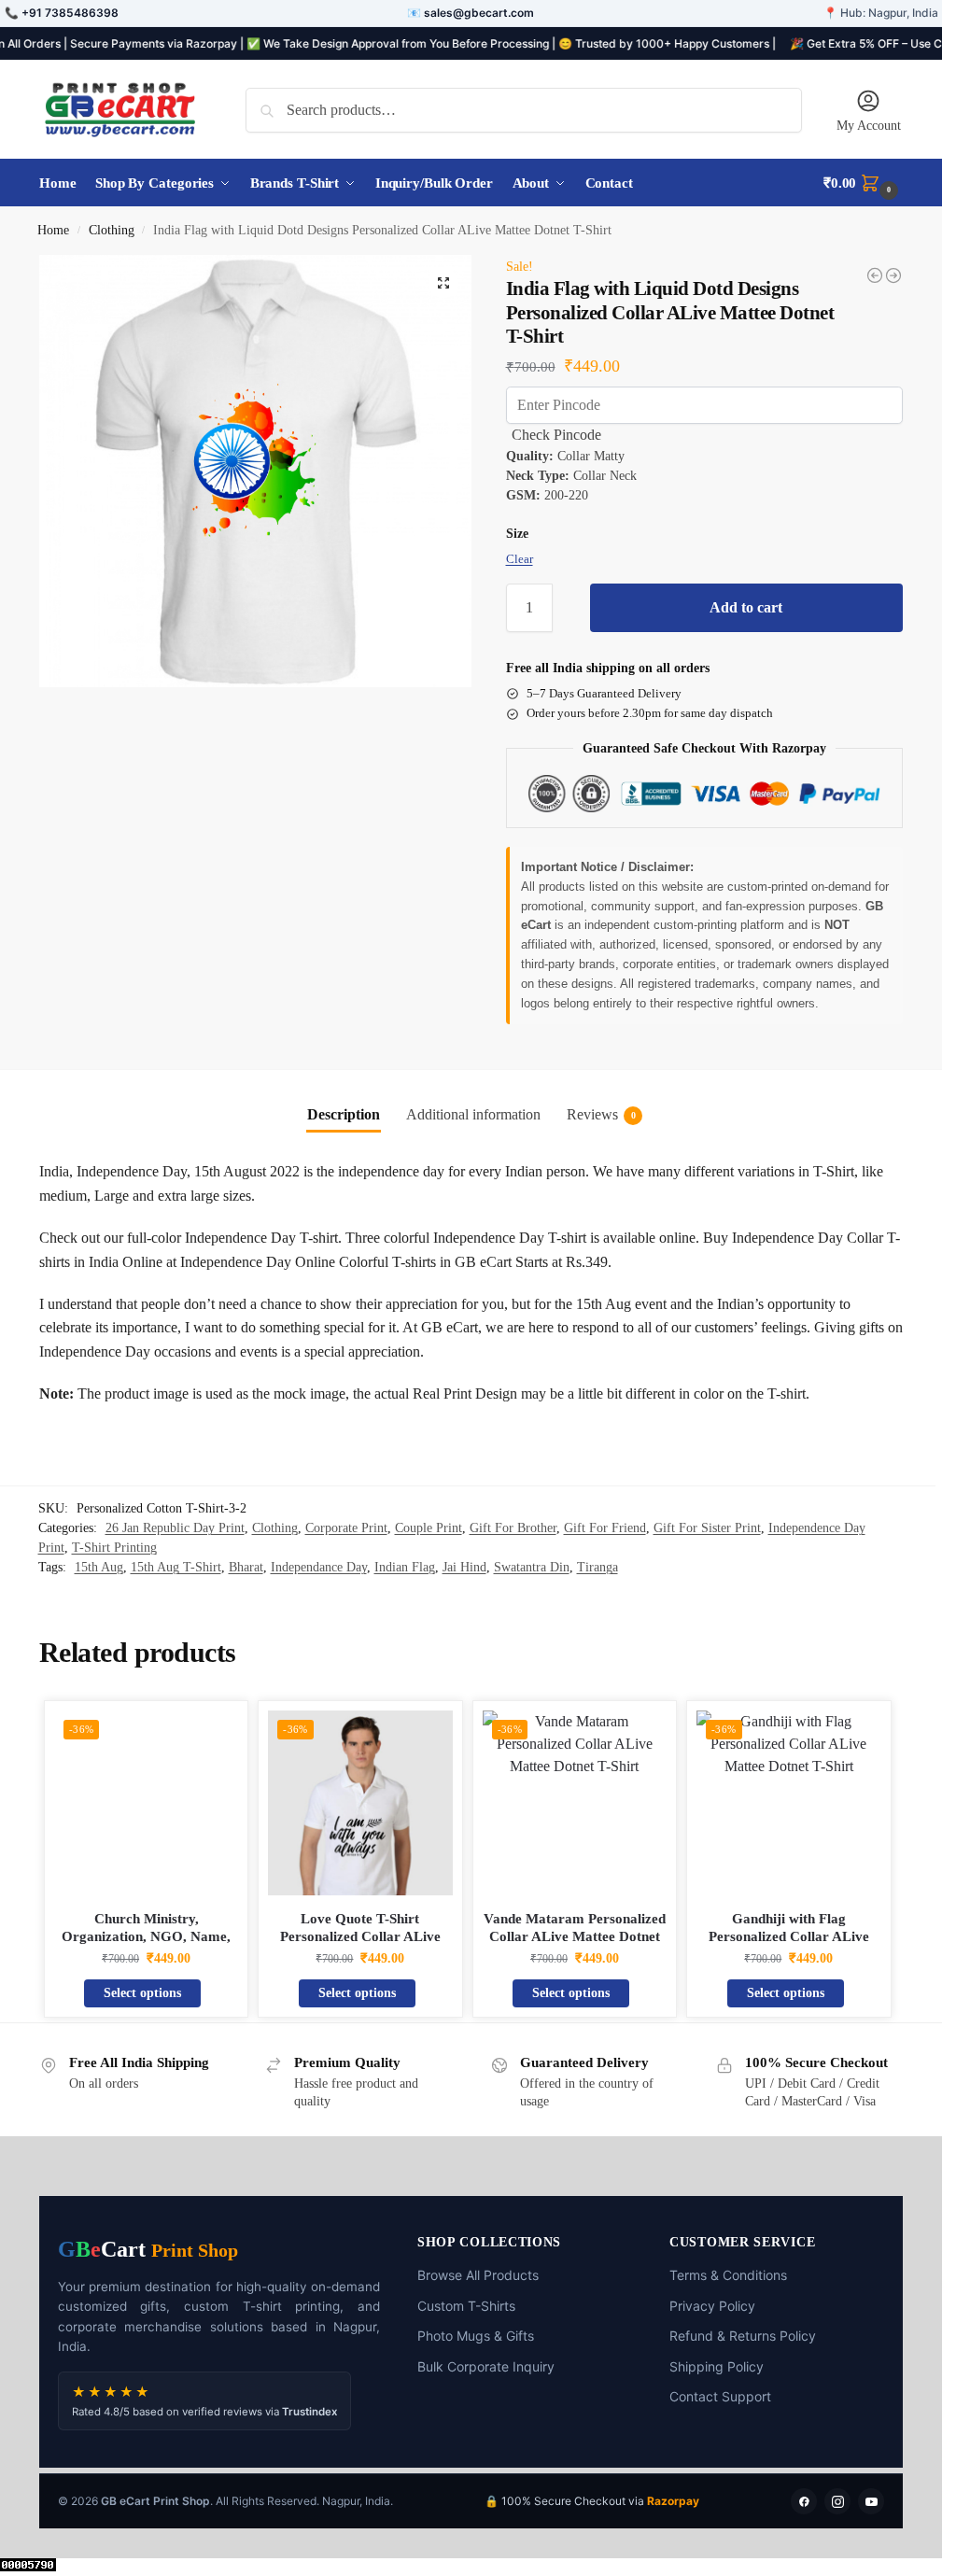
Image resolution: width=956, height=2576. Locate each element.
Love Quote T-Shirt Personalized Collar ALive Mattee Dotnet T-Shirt (360, 1937)
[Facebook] (804, 2501)
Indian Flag (405, 1567)
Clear (520, 559)
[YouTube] (871, 2501)
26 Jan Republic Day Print (175, 1528)
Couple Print (429, 1528)
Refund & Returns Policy (743, 2336)
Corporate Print (346, 1528)
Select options (142, 1993)
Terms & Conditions (728, 2275)
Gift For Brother (513, 1528)
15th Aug (99, 1567)
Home (53, 230)
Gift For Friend (605, 1528)
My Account (869, 126)
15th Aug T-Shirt (176, 1567)
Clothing (112, 230)
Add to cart (746, 607)
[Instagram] (837, 2501)
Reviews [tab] (601, 1114)
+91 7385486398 (70, 13)
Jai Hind (464, 1567)
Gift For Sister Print (707, 1528)
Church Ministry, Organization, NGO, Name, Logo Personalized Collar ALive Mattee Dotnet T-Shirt (147, 1946)
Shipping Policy (717, 2366)
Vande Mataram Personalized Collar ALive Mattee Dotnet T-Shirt (575, 1937)
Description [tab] (344, 1114)
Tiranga (597, 1567)
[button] (863, 183)
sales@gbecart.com (479, 13)
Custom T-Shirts (466, 2306)
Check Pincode (556, 435)
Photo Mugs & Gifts (476, 2336)
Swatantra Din (532, 1567)
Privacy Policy (712, 2306)
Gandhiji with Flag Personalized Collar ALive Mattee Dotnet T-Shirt (789, 1937)
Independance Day (319, 1567)
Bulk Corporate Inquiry (486, 2366)
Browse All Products (478, 2275)
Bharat (246, 1567)
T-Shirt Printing (114, 1548)
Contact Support (720, 2396)
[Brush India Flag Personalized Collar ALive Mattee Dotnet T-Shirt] (893, 275)
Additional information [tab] (473, 1114)
